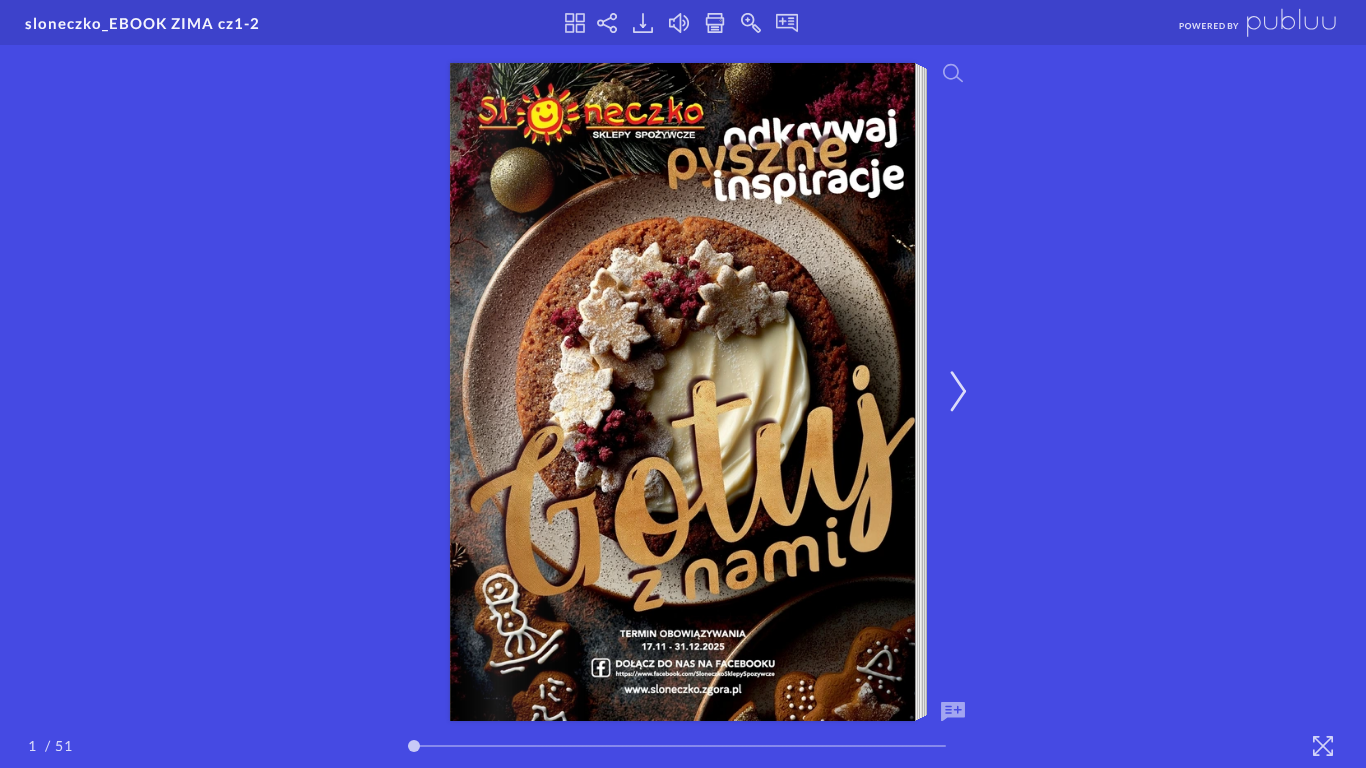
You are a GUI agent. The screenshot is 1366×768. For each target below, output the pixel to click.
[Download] (643, 23)
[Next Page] (955, 391)
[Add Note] (953, 712)
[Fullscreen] (1323, 746)
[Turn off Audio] (679, 23)
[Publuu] (1241, 22)
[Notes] (787, 23)
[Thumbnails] (575, 23)
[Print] (715, 23)
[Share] (607, 23)
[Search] (953, 73)
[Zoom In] (751, 23)
